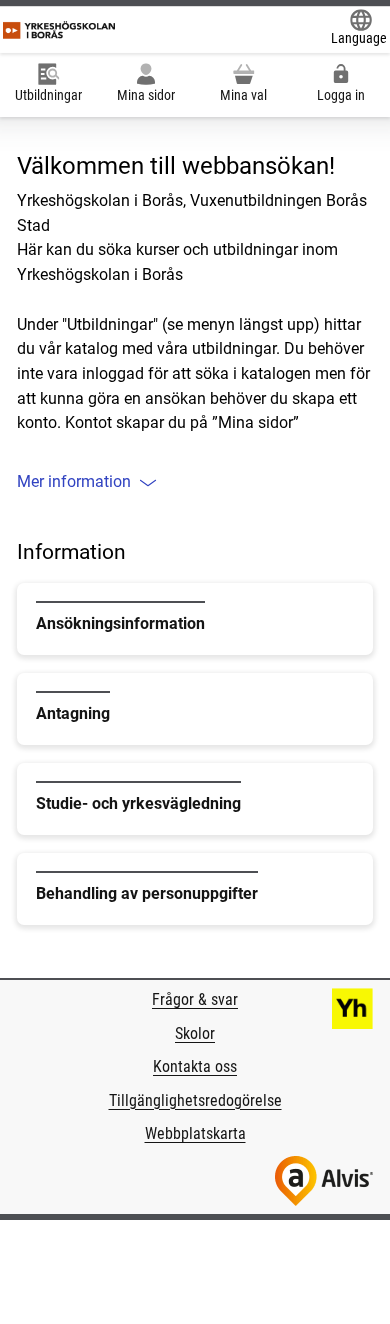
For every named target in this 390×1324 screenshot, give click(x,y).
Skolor (195, 1033)
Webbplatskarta (195, 1133)
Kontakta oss (195, 1066)
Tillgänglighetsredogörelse (195, 1100)
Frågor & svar (195, 999)
